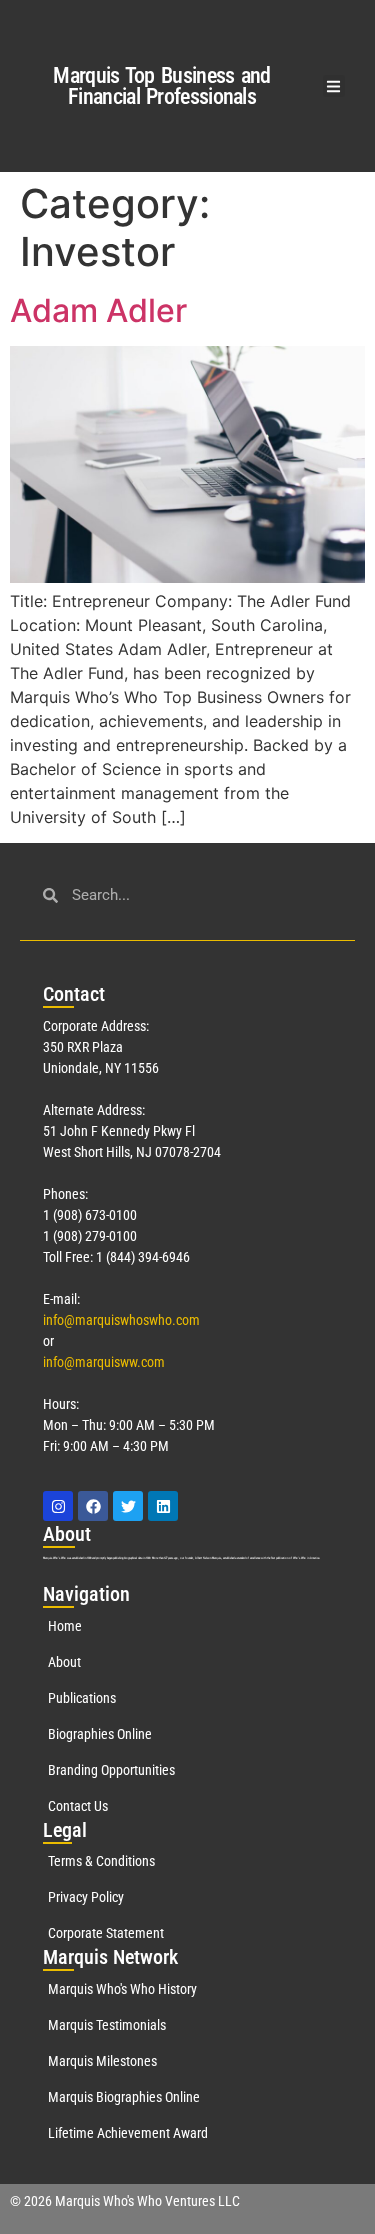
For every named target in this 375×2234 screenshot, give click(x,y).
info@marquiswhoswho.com (121, 1320)
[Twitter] (128, 1506)
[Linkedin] (163, 1506)
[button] (334, 86)
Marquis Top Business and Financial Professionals (161, 86)
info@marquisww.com (104, 1362)
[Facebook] (93, 1506)
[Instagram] (58, 1506)
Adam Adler (98, 310)
